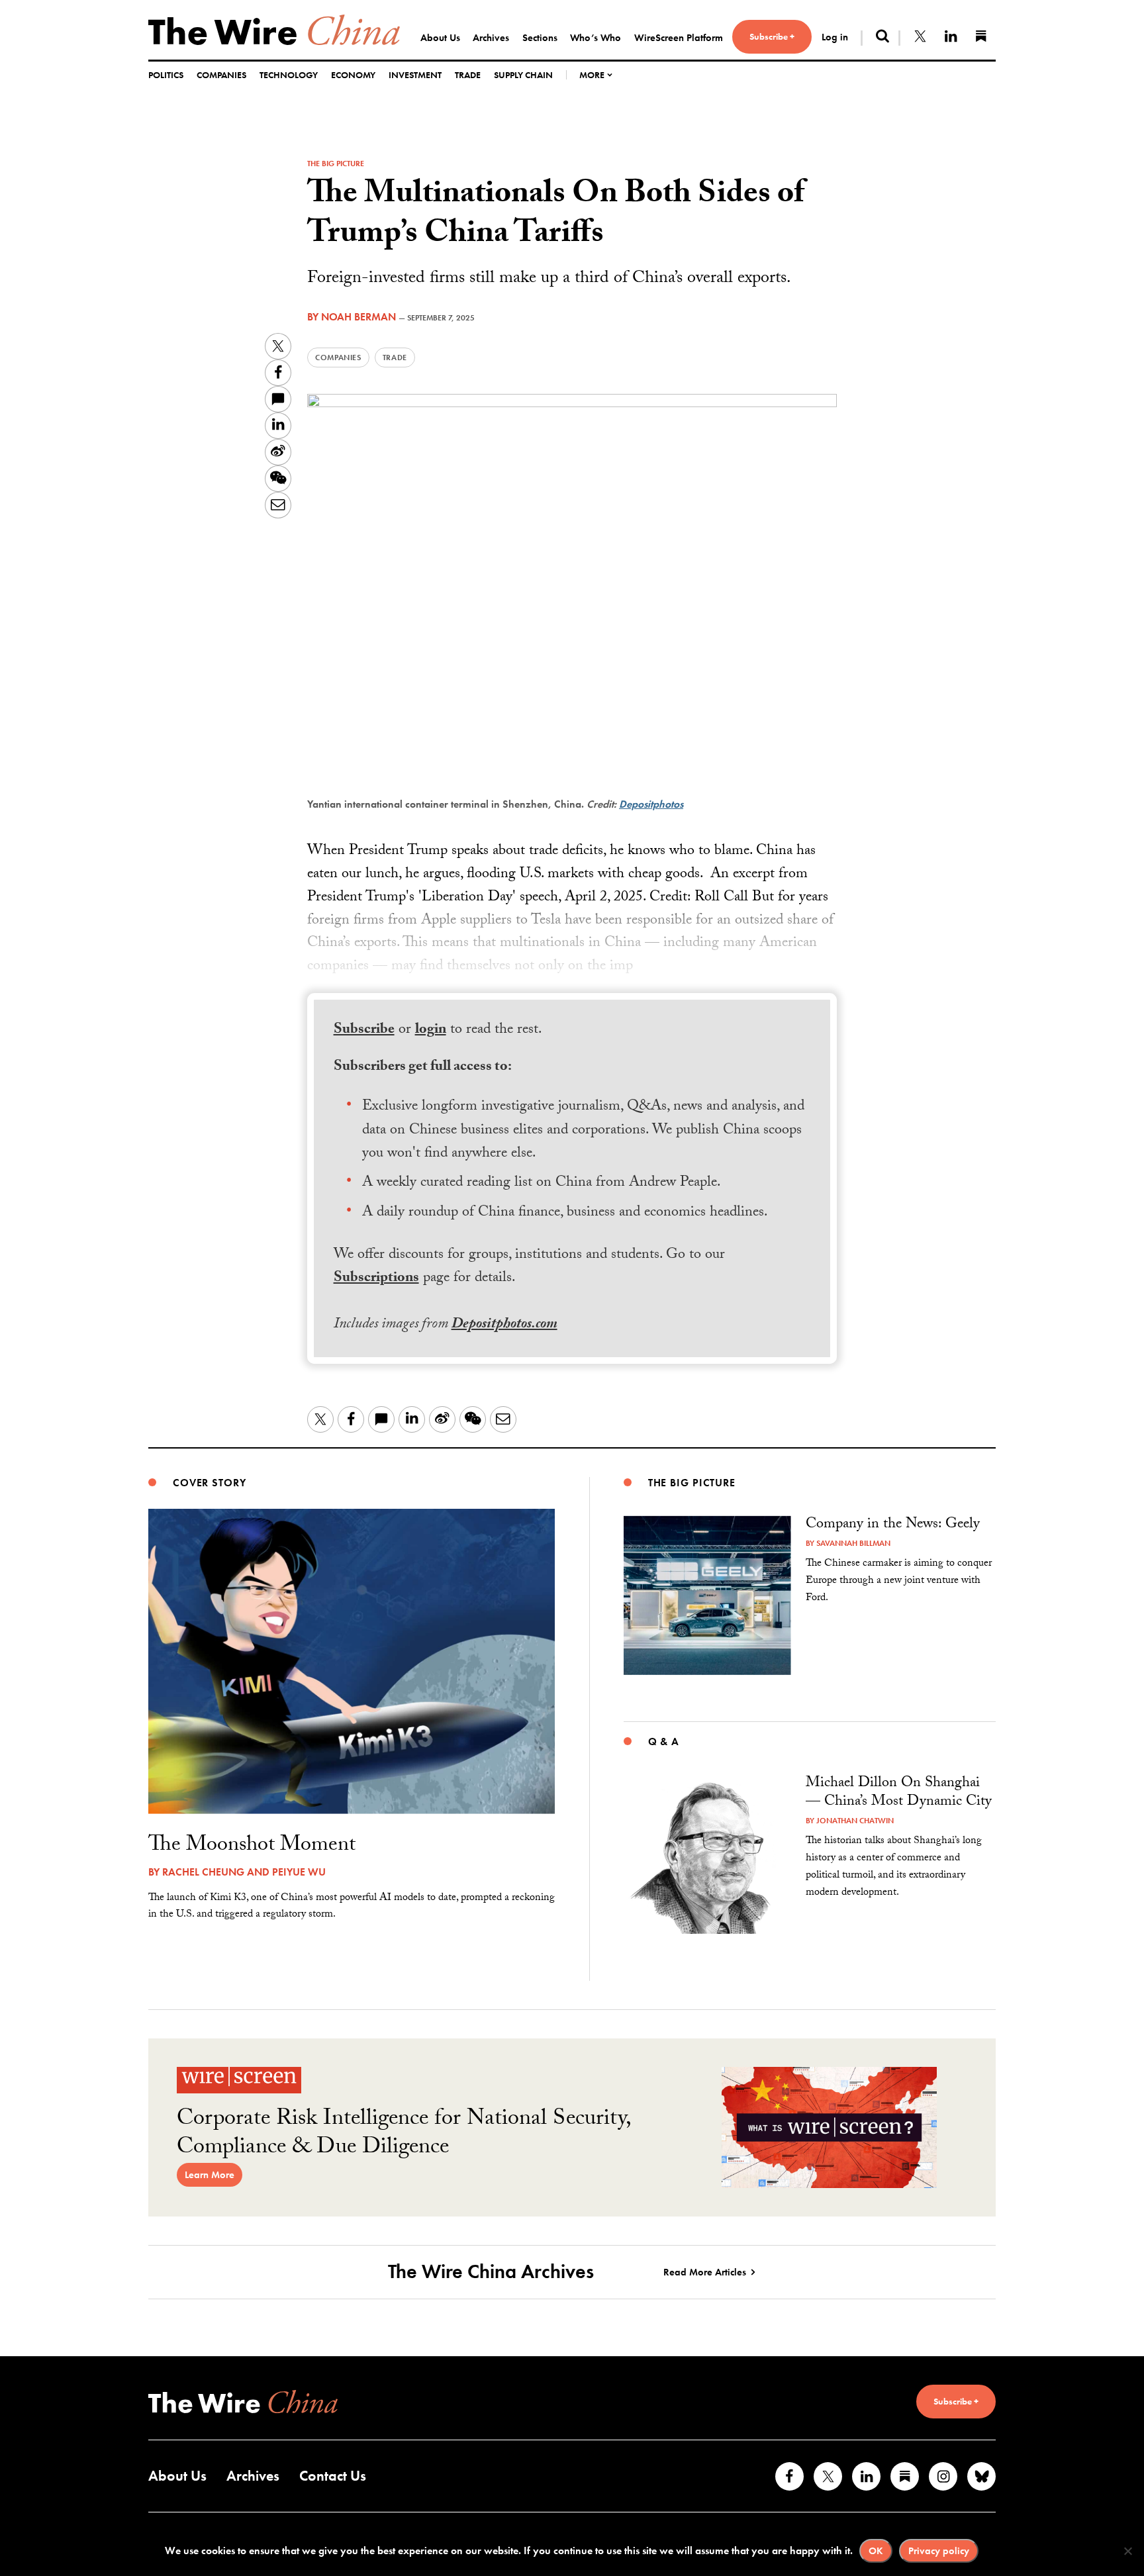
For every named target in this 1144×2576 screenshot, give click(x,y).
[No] (1127, 2551)
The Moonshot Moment (252, 1846)
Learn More (210, 2175)
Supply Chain (523, 75)
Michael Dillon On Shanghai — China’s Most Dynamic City (899, 1793)
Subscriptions (376, 1279)
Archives (491, 38)
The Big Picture (336, 164)
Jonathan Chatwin (855, 1821)
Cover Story (210, 1483)
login (431, 1030)
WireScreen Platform (679, 38)
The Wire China (274, 30)
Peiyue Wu (299, 1872)
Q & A (664, 1741)
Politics (166, 75)
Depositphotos (651, 804)
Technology (289, 75)
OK (876, 2551)
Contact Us (333, 2476)
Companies (221, 75)
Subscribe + (772, 36)
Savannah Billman (853, 1543)
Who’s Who (596, 38)
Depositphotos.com (504, 1325)
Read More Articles (705, 2272)
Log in (835, 37)
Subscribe (364, 1030)
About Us (440, 38)
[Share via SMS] (278, 399)
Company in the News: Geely (893, 1525)
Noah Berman (358, 317)
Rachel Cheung (203, 1872)
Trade (468, 75)
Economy (353, 75)
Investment (415, 75)
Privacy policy (939, 2551)
